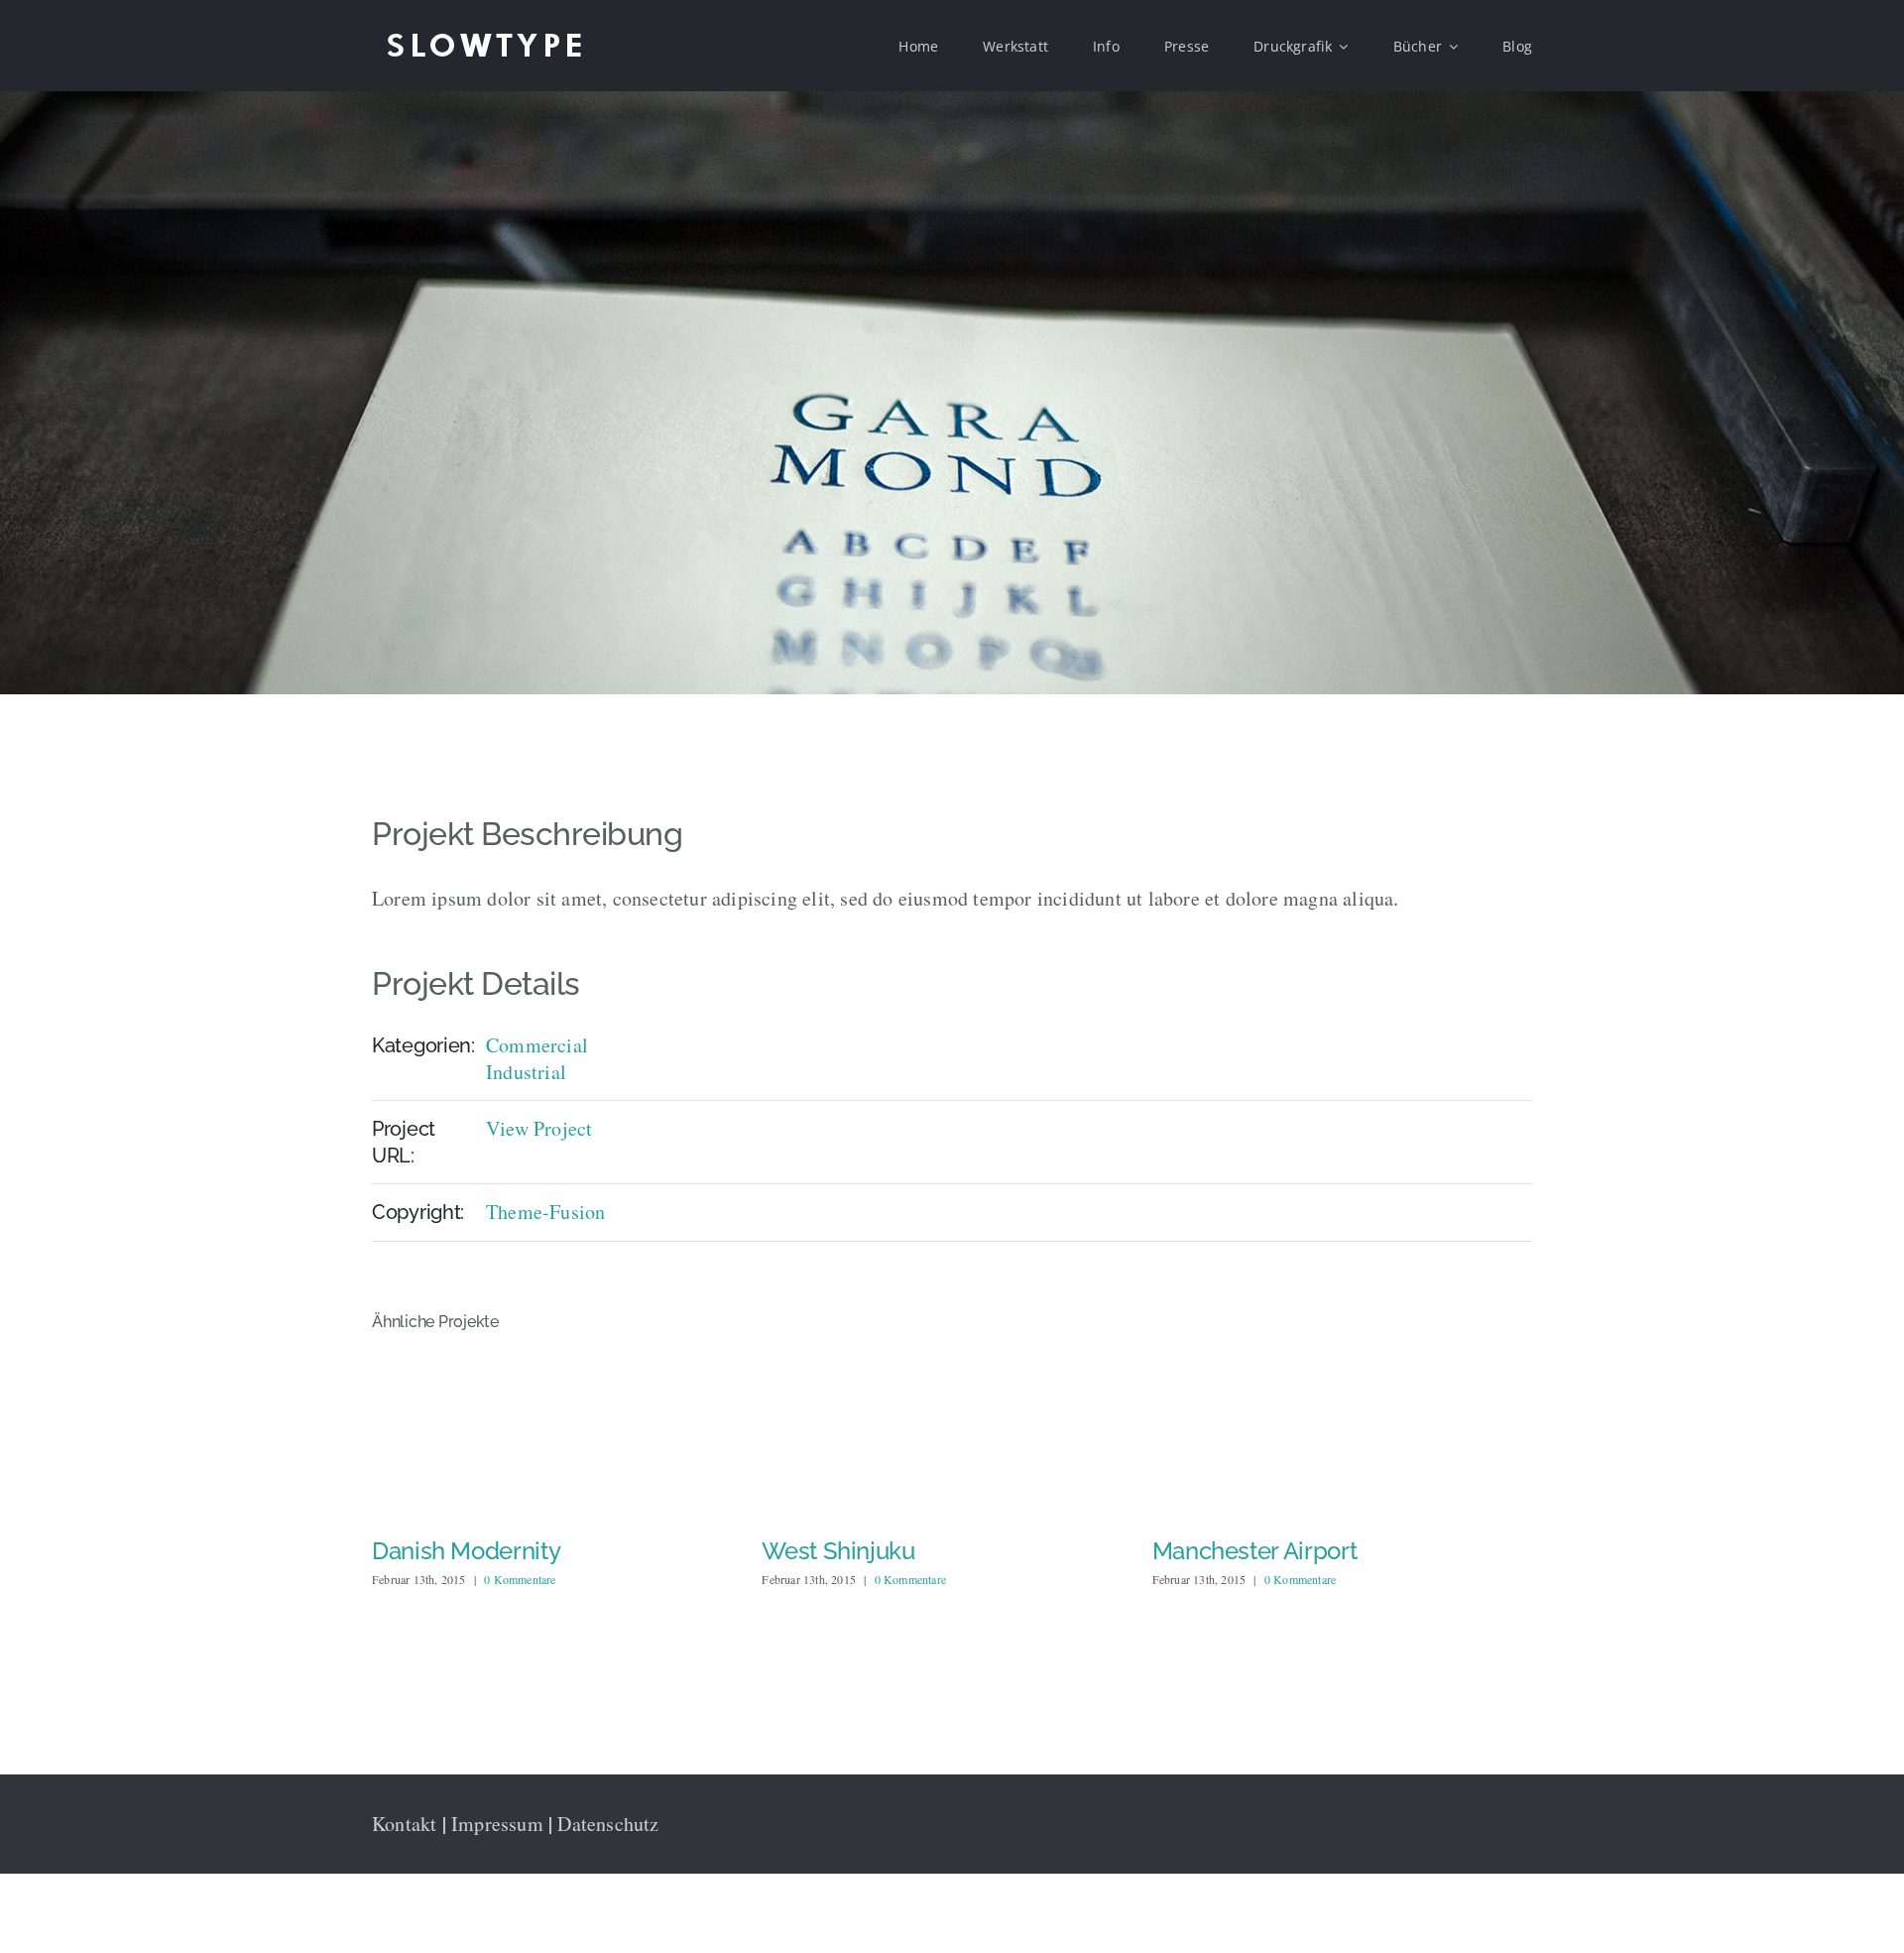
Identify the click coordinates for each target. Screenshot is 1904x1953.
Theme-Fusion (545, 1212)
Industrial (526, 1072)
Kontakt (404, 1824)
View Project (539, 1128)
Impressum (497, 1824)
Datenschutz (608, 1824)
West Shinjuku (448, 1551)
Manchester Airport (864, 1551)
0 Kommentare (520, 1579)
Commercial (537, 1045)
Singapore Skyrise (1250, 1551)
